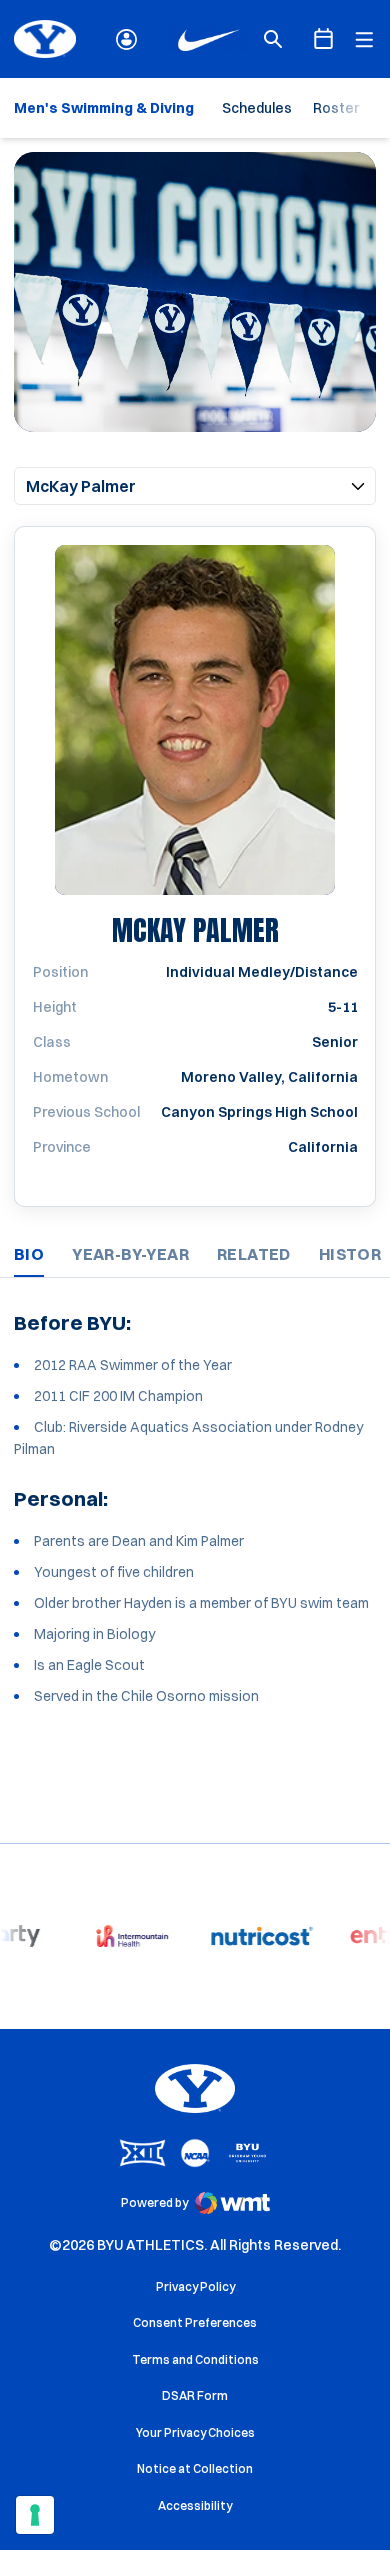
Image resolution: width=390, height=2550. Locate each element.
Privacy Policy (195, 2286)
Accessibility (195, 2505)
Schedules (257, 108)
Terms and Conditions (195, 2359)
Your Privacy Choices (195, 2432)
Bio (29, 1254)
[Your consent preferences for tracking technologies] (35, 2515)
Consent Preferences (195, 2322)
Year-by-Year (130, 1254)
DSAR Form (195, 2395)
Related (254, 1254)
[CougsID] (126, 39)
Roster (336, 108)
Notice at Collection (195, 2468)
